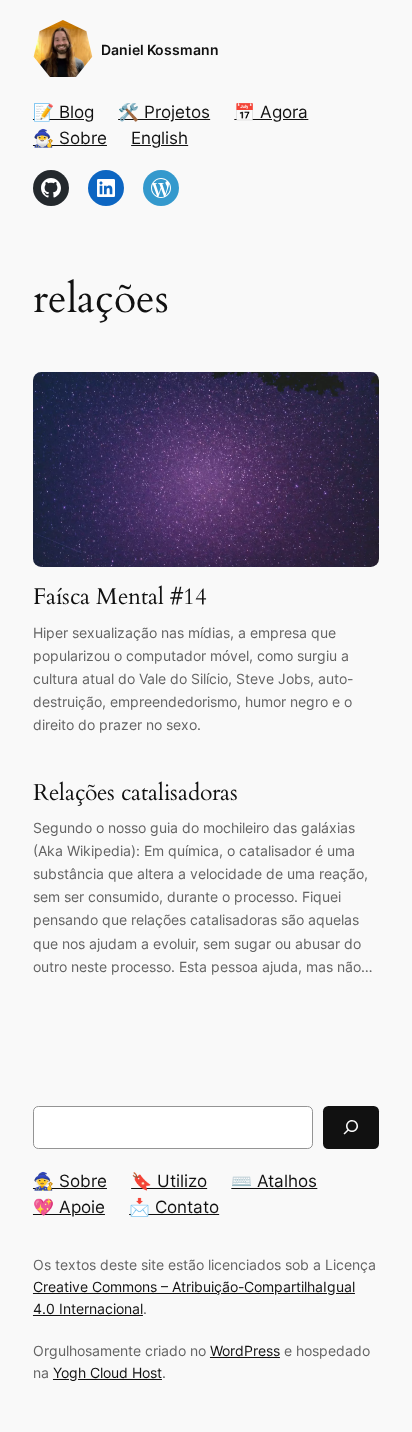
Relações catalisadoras (135, 793)
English (159, 138)
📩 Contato (174, 1207)
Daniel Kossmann (160, 49)
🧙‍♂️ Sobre (70, 138)
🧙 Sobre (70, 1181)
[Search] (351, 1127)
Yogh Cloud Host (107, 1372)
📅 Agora (271, 112)
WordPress (245, 1350)
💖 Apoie (69, 1207)
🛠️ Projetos (164, 112)
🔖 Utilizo (169, 1181)
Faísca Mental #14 (120, 597)
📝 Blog (63, 112)
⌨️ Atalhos (274, 1181)
